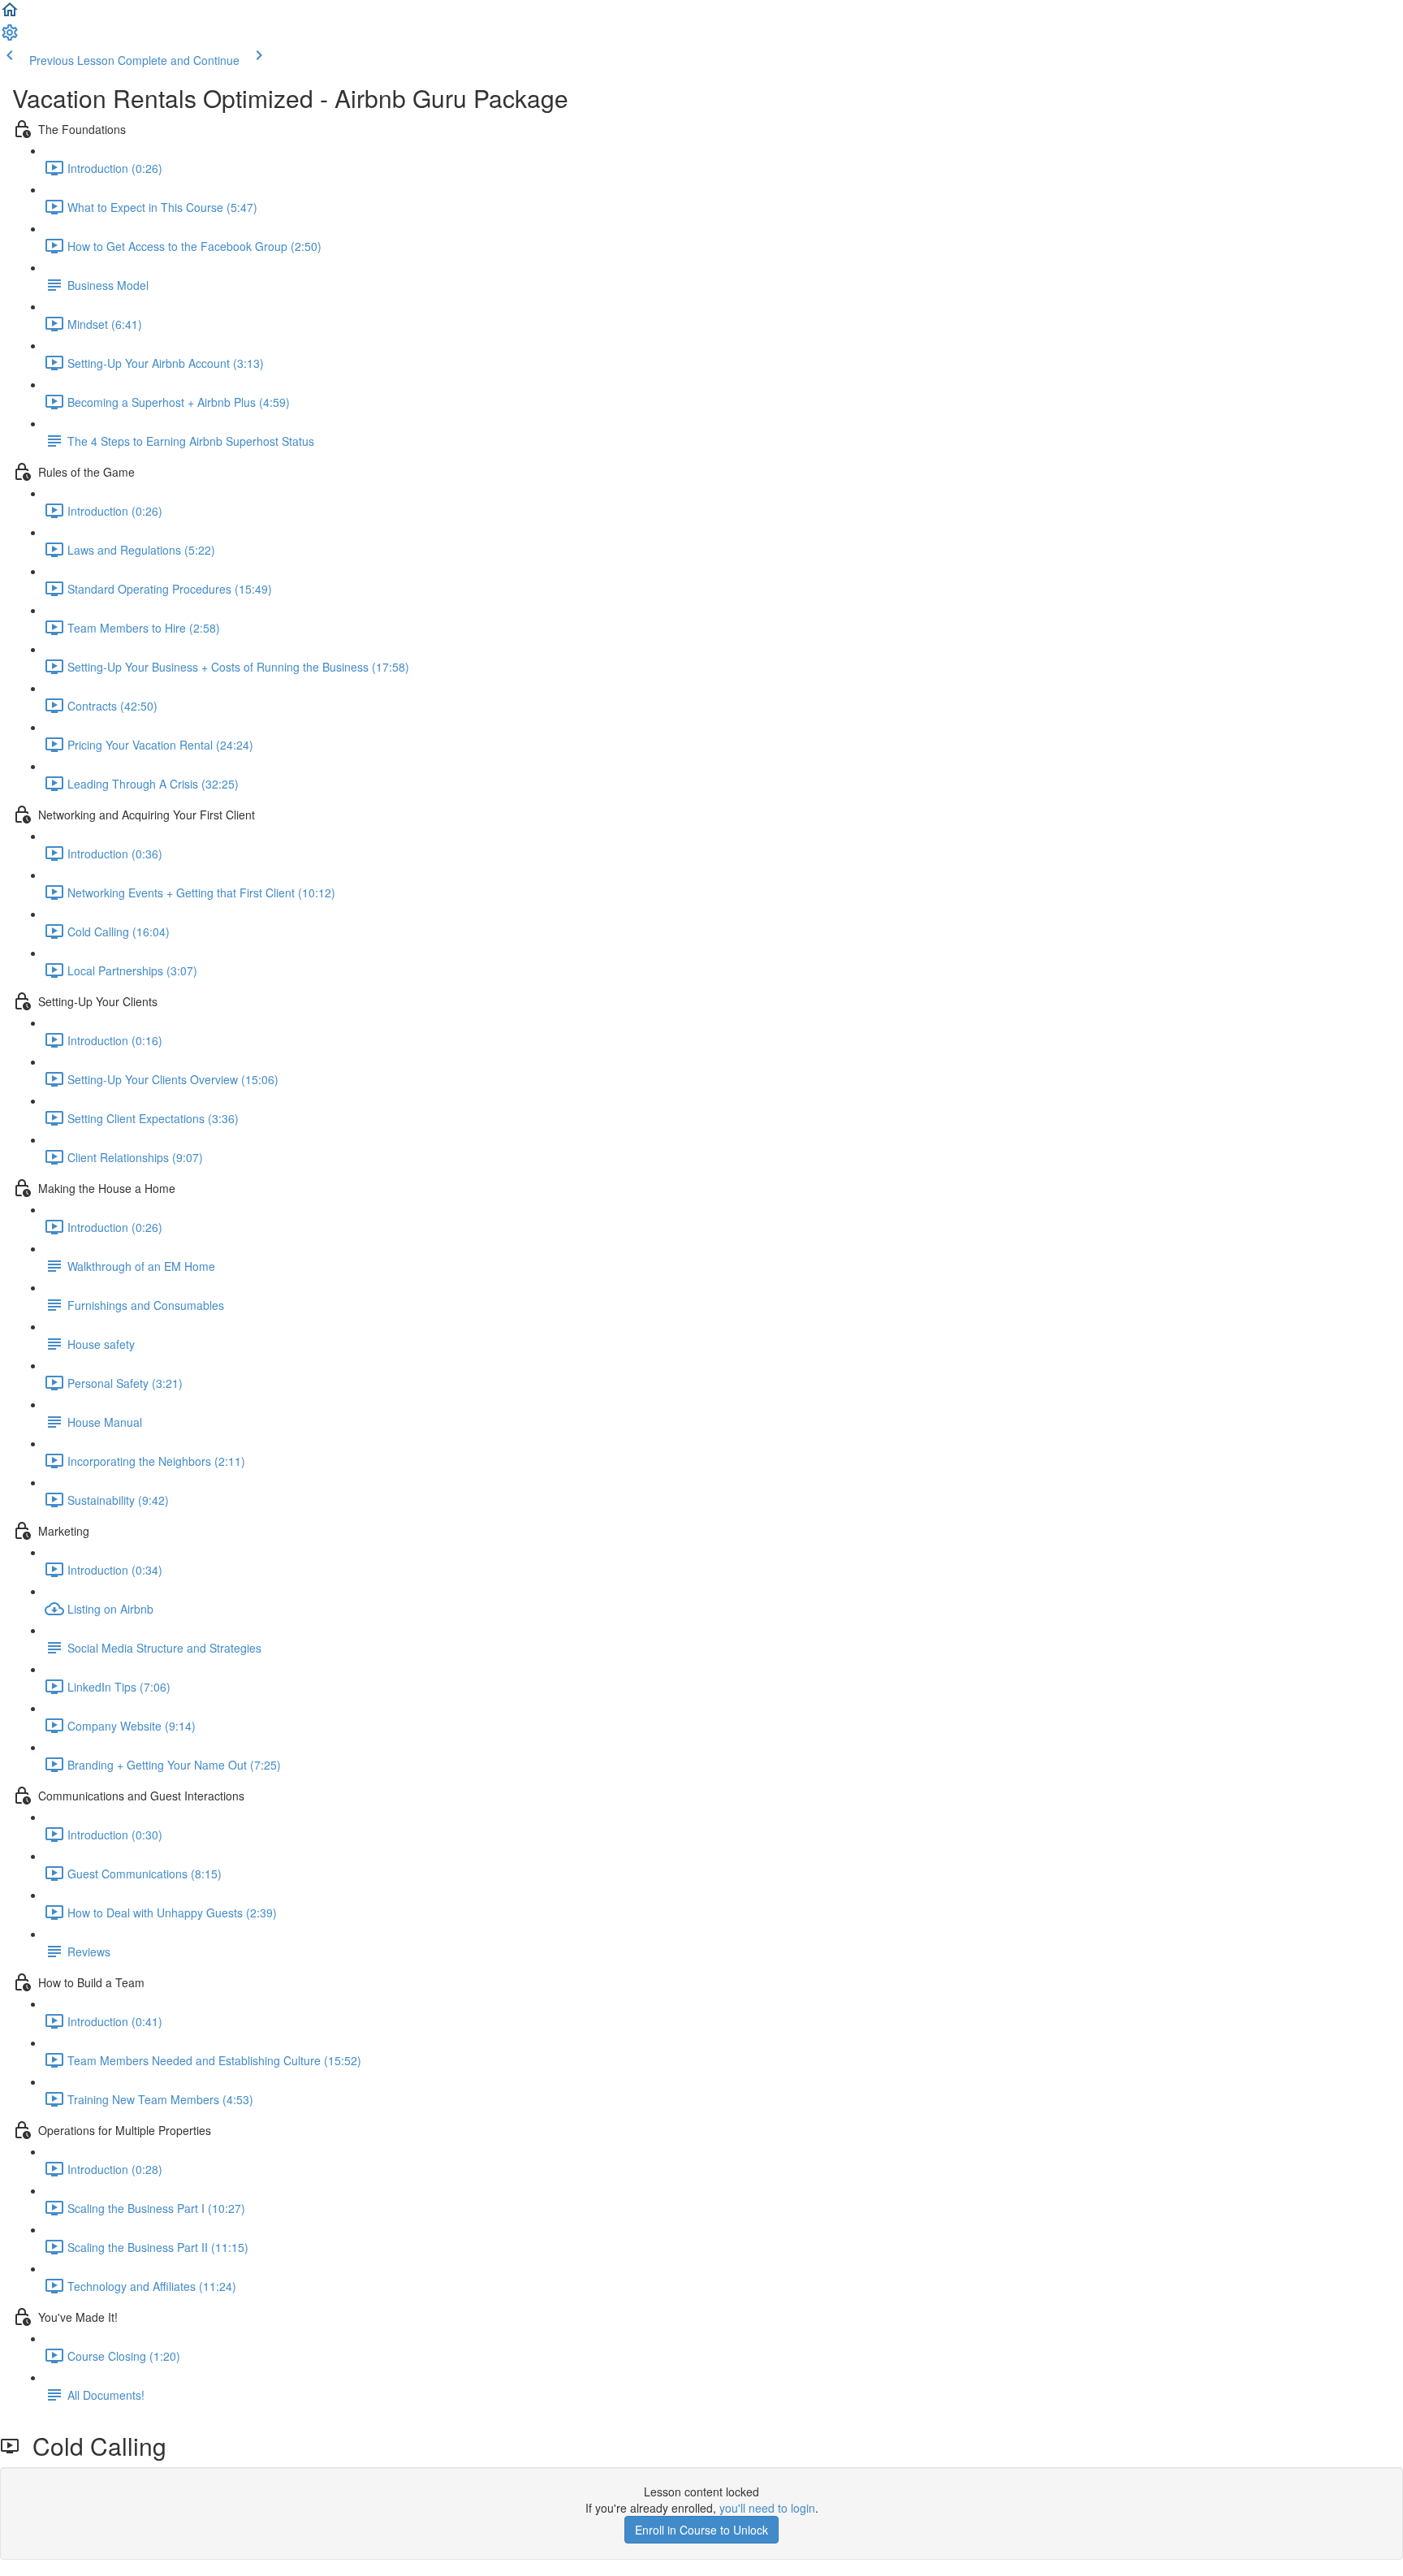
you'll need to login (767, 2508)
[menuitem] (10, 37)
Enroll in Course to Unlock (701, 2530)
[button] (10, 15)
